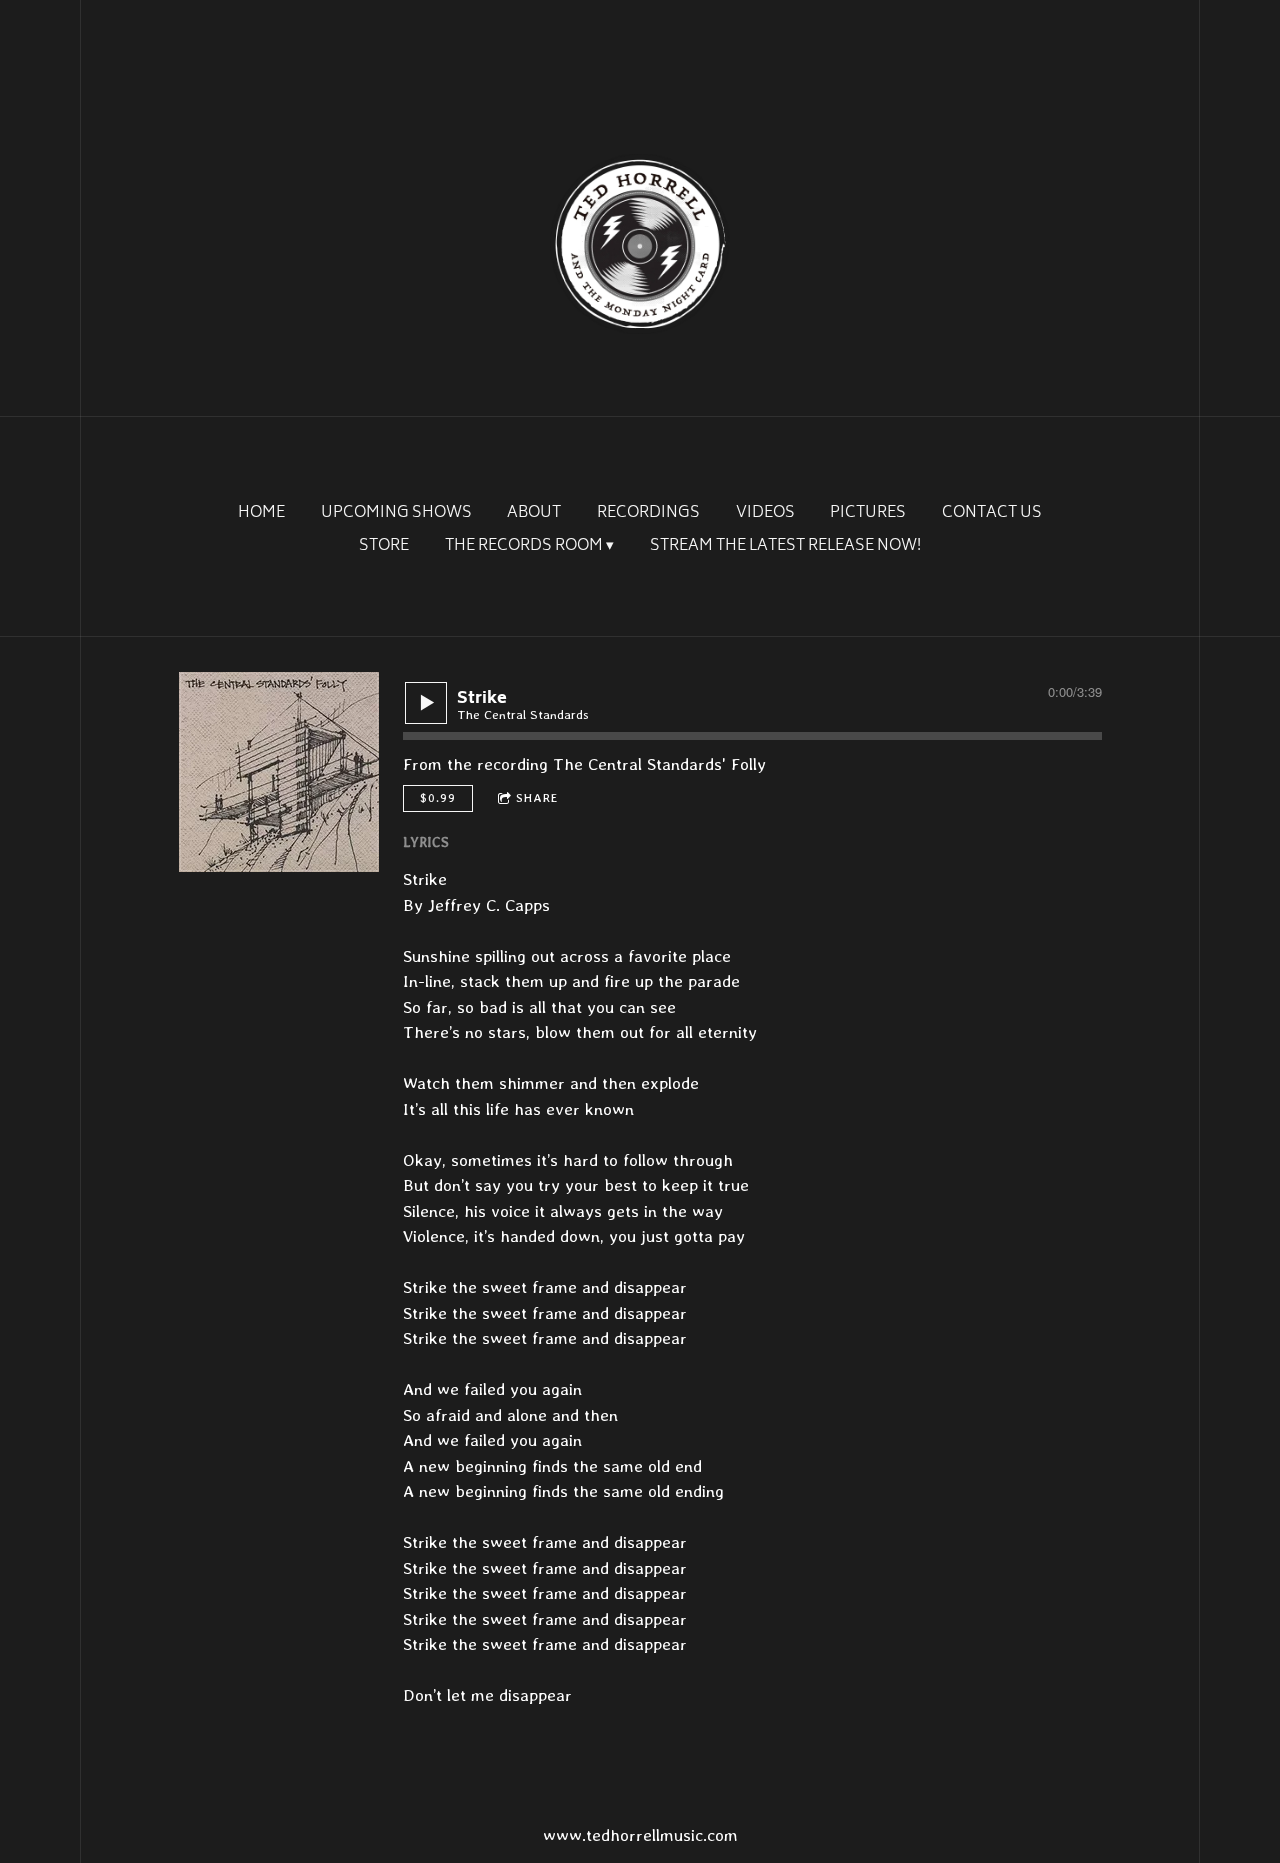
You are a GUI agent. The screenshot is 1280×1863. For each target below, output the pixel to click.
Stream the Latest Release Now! (785, 547)
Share (537, 798)
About (534, 514)
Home (261, 514)
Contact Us (992, 514)
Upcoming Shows (396, 514)
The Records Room (524, 547)
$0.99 (438, 798)
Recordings (648, 514)
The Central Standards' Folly (659, 764)
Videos (765, 514)
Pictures (868, 514)
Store (384, 547)
